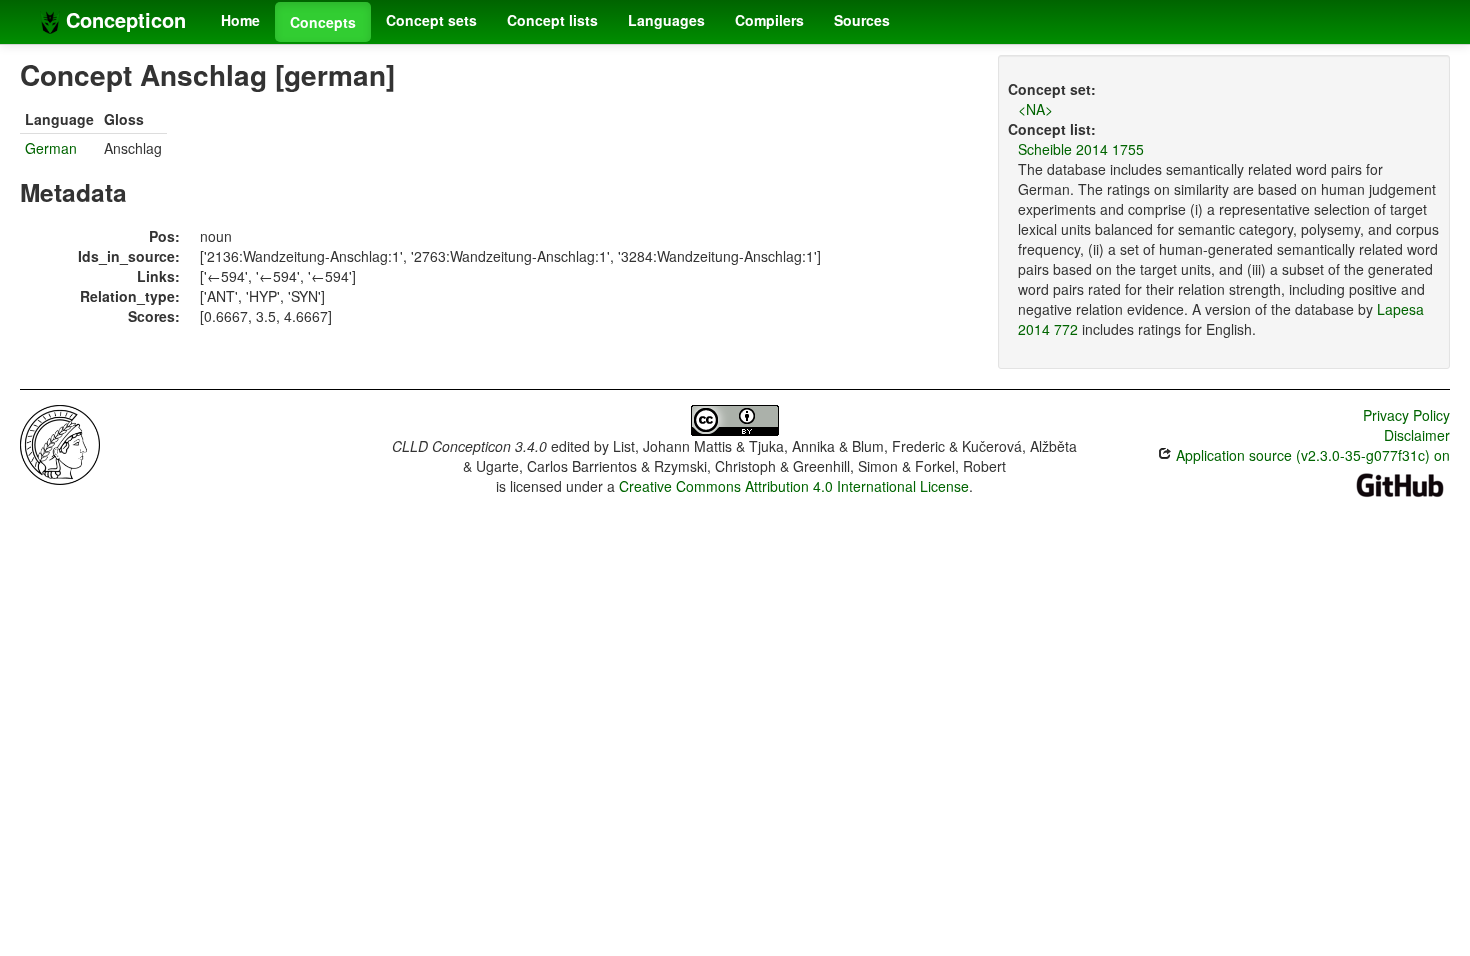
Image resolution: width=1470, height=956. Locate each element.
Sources (862, 20)
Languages (666, 20)
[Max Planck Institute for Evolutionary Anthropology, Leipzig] (60, 443)
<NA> (1035, 109)
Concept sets (431, 20)
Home (240, 20)
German (51, 148)
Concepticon (123, 19)
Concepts (323, 22)
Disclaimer (1417, 435)
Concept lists (552, 20)
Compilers (769, 20)
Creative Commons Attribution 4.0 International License (794, 486)
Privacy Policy (1406, 415)
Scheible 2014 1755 (1081, 149)
